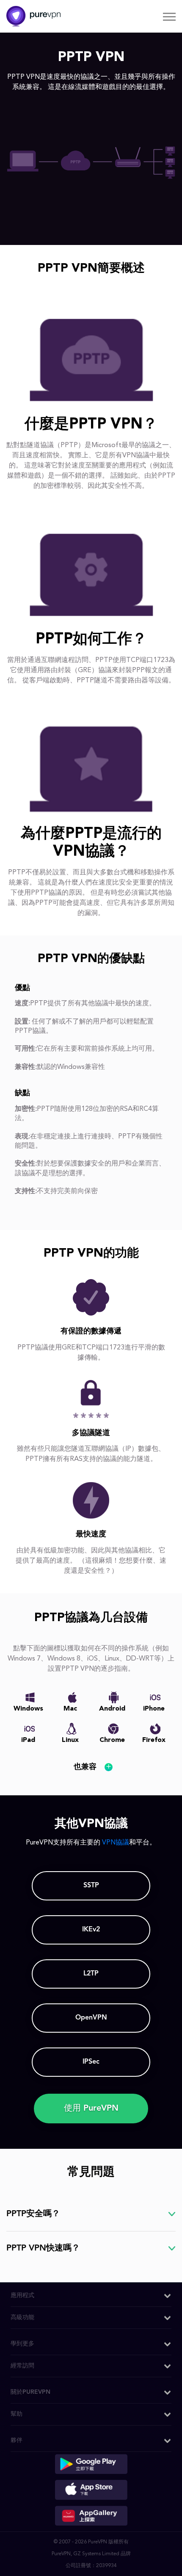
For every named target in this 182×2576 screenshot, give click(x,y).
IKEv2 (91, 1930)
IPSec (91, 2062)
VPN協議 (115, 1843)
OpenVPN (91, 2018)
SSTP (91, 1886)
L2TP (91, 1974)
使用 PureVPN (91, 2109)
